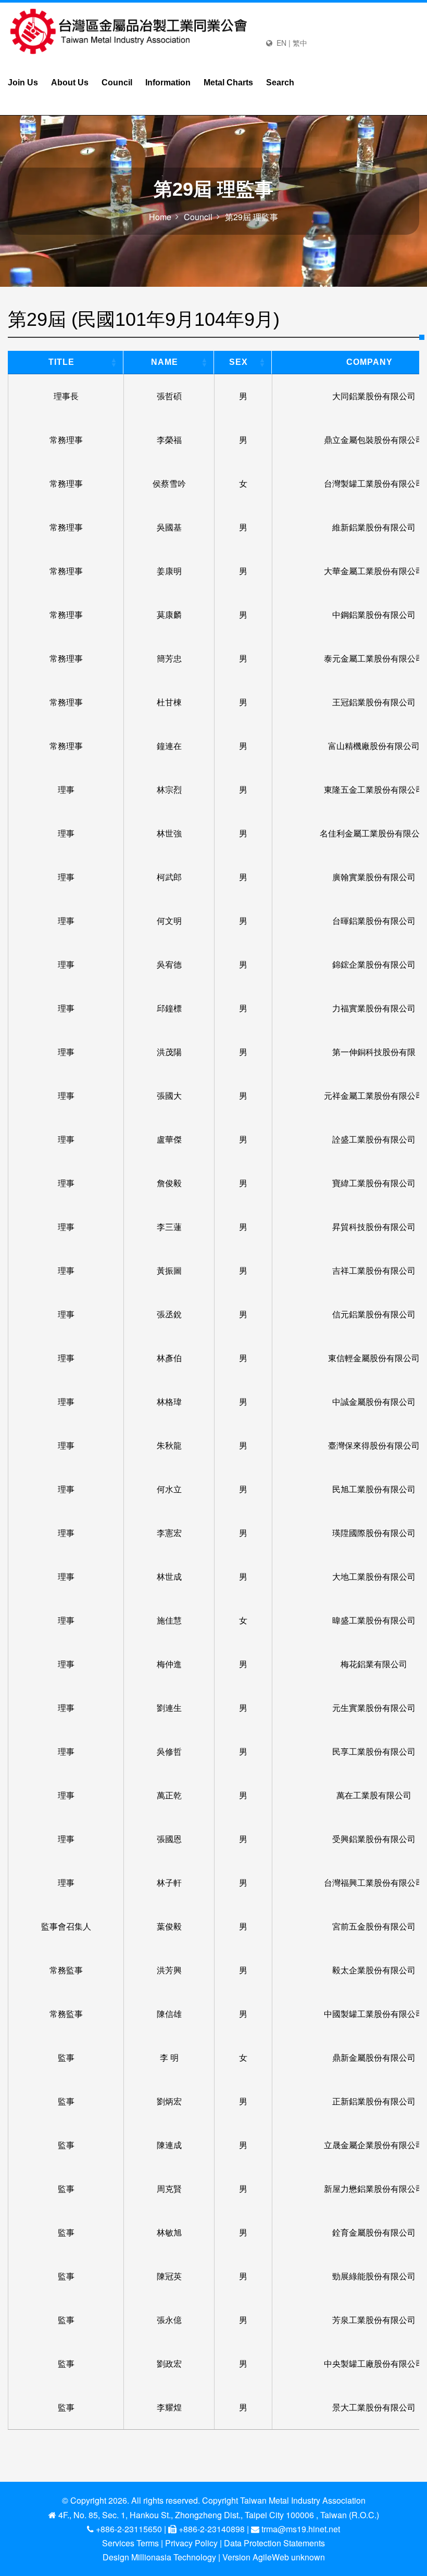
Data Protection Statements (274, 2543)
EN (281, 43)
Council (117, 83)
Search (280, 83)
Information (168, 83)
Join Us (23, 83)
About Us (70, 83)
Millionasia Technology (174, 2557)
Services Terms (130, 2543)
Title (61, 362)
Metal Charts (228, 83)
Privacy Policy (191, 2543)
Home (160, 217)
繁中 (300, 43)
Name (165, 362)
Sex (238, 362)
